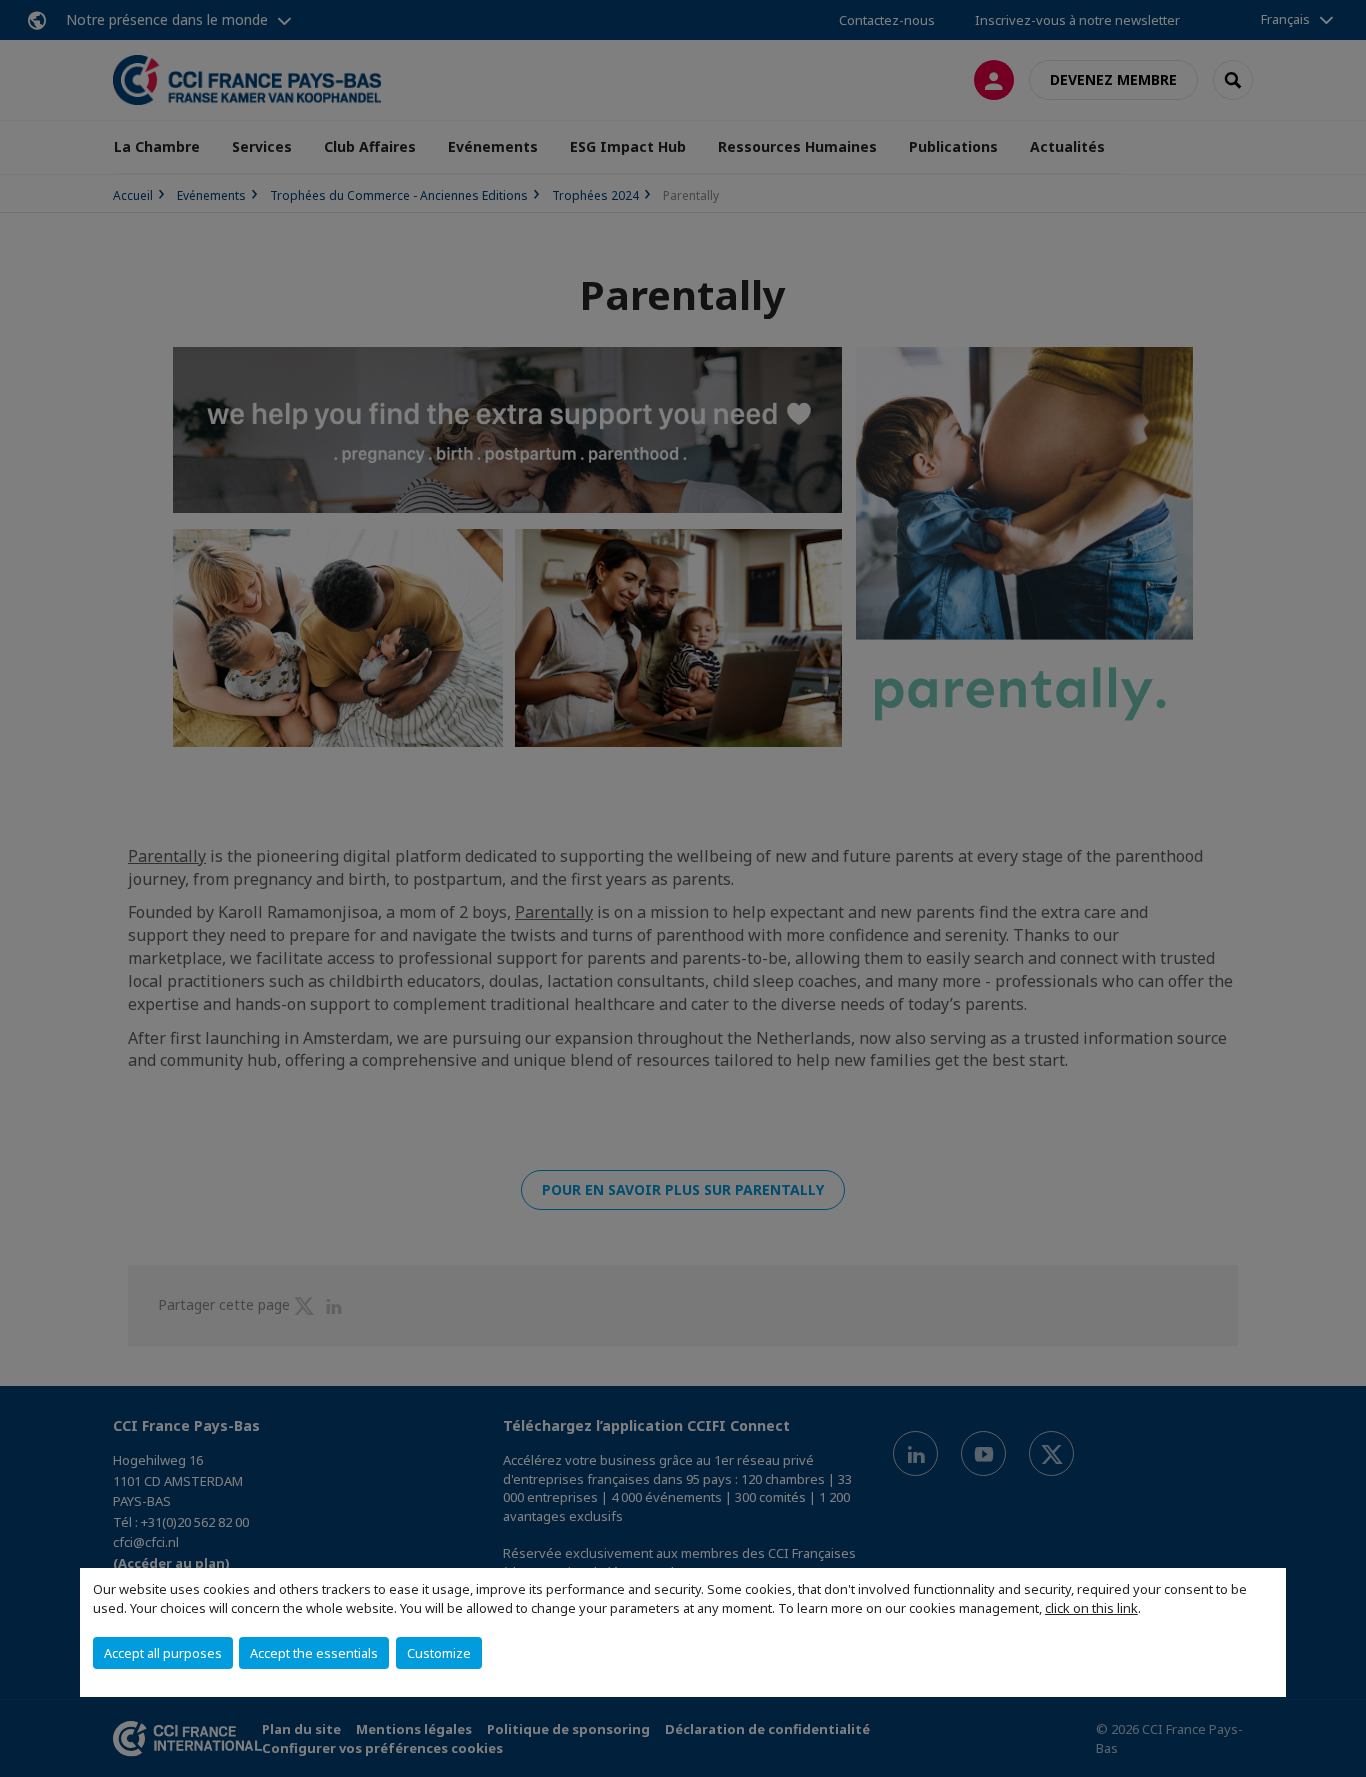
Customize (439, 1653)
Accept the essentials (314, 1653)
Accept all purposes (163, 1653)
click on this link (1091, 1608)
